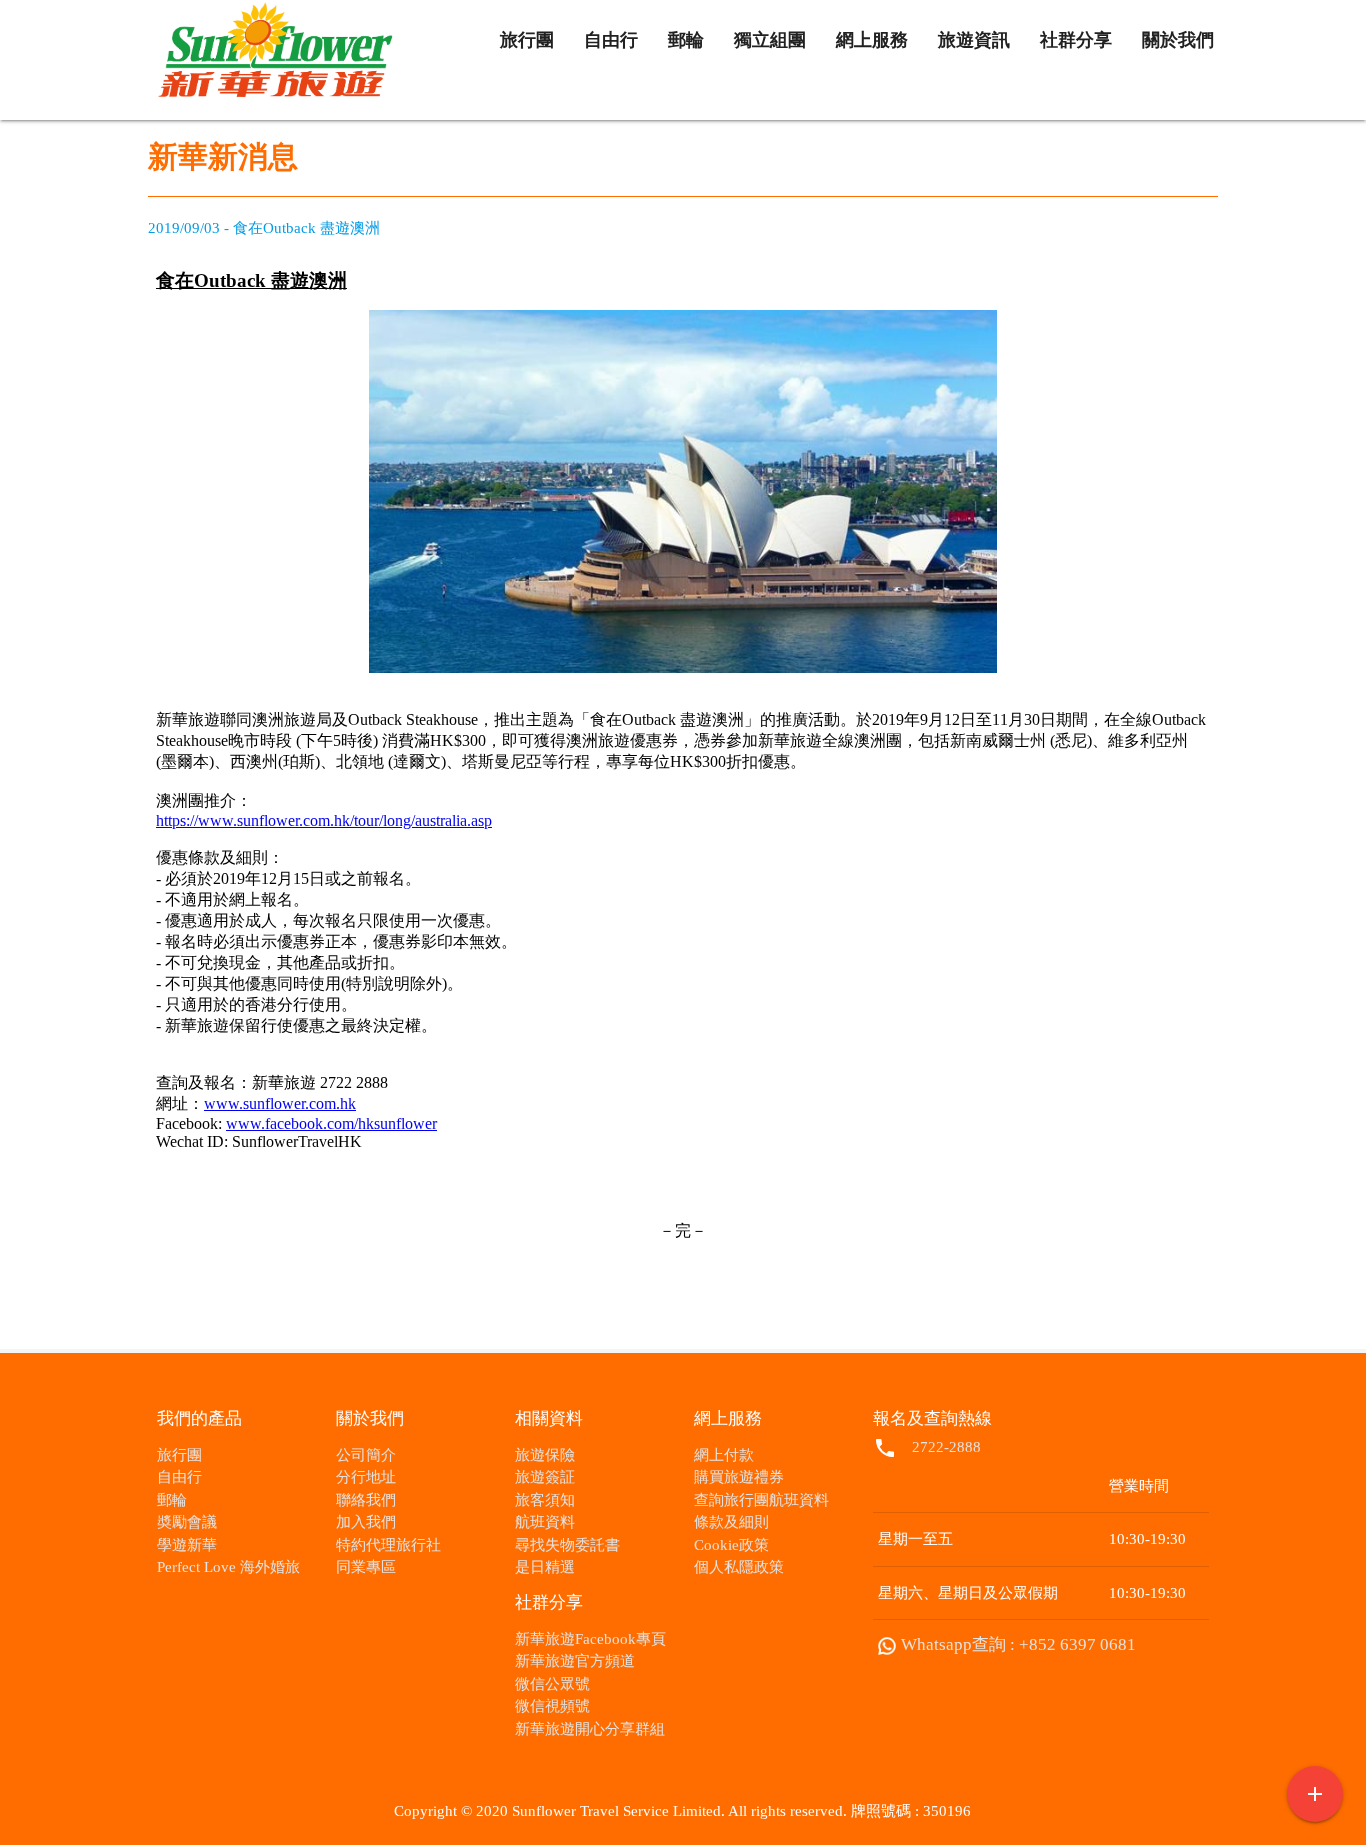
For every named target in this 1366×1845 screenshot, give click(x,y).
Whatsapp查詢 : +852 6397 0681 (1018, 1644)
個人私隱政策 (739, 1567)
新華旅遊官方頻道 (575, 1661)
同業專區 (366, 1567)
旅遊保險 (545, 1455)
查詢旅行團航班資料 (761, 1500)
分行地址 (366, 1477)
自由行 (179, 1477)
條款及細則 (731, 1522)
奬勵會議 (187, 1522)
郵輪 (172, 1500)
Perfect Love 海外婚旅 (228, 1567)
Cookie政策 (731, 1545)
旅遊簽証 (545, 1477)
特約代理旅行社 (388, 1545)
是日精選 (545, 1567)
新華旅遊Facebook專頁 (590, 1639)
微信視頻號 (552, 1706)
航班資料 (545, 1522)
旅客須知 (545, 1500)
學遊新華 (187, 1545)
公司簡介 (366, 1455)
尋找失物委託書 (567, 1545)
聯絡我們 (366, 1500)
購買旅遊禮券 (739, 1477)
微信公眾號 (552, 1684)
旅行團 (179, 1455)
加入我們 (366, 1522)
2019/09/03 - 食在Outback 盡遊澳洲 (264, 228)
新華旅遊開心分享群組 (590, 1729)
